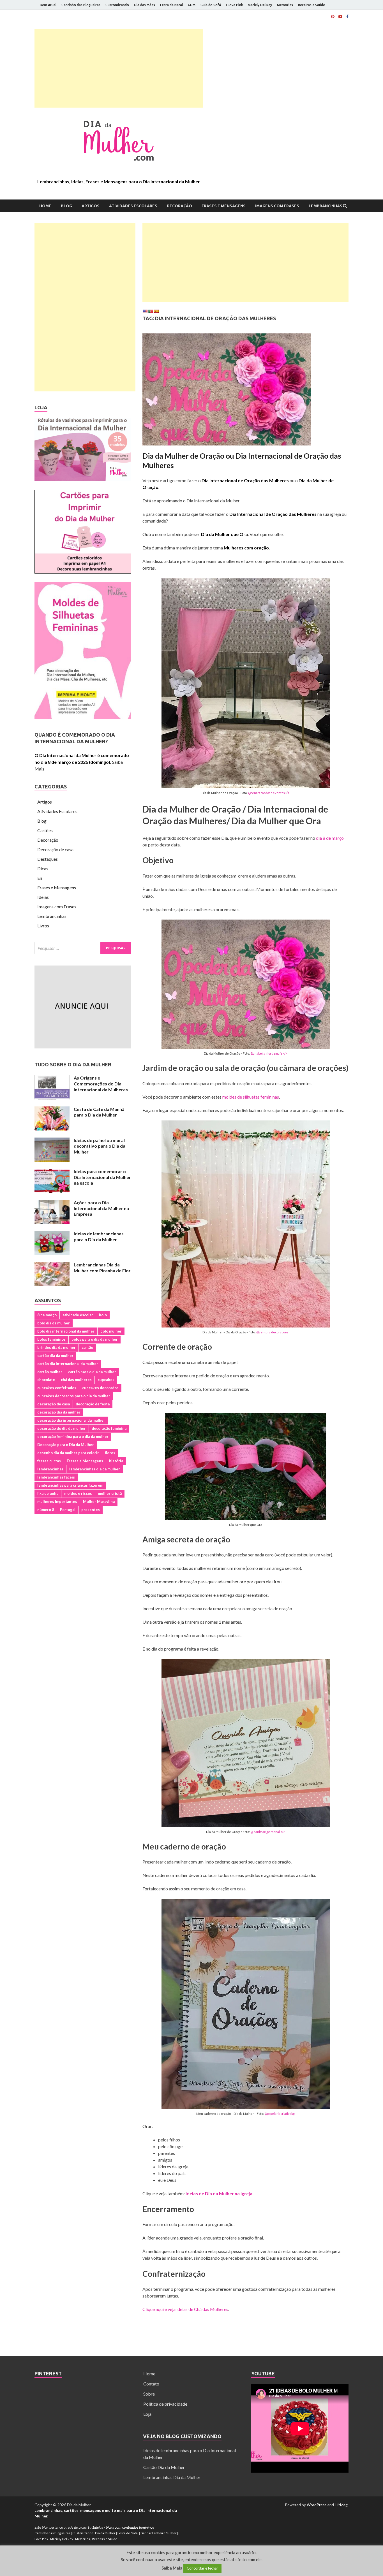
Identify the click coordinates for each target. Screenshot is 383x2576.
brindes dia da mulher (56, 1347)
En (40, 878)
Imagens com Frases (277, 206)
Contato (151, 2384)
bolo (103, 1315)
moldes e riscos (78, 1493)
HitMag (341, 2505)
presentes (91, 1510)
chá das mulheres (76, 1380)
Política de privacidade (165, 2404)
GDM (192, 5)
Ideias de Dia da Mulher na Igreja (219, 2193)
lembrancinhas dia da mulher (95, 1469)
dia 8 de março (330, 838)
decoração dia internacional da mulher (71, 1420)
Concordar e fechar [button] (202, 2568)
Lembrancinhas (326, 206)
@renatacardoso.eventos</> (269, 793)
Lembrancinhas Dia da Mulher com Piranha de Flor (102, 1268)
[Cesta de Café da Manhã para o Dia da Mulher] (52, 1110)
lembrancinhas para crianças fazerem (70, 1485)
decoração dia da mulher (59, 1412)
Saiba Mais (172, 2568)
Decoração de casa (55, 849)
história (116, 1461)
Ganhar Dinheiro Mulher (159, 2533)
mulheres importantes (57, 1501)
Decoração (179, 206)
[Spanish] (156, 311)
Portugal (68, 1510)
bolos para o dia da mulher (95, 1339)
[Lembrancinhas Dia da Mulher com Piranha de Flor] (52, 1265)
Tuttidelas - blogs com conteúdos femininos (121, 2527)
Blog (66, 206)
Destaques (48, 859)
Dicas (43, 868)
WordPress (317, 2505)
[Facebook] (347, 17)
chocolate (46, 1380)
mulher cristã (110, 1493)
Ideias (43, 897)
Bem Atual (48, 5)
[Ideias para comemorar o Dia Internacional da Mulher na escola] (52, 1172)
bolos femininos (51, 1339)
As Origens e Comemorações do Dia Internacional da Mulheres (101, 1084)
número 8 (46, 1510)
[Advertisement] (119, 68)
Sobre (149, 2394)
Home (45, 206)
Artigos (91, 206)
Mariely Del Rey (260, 5)
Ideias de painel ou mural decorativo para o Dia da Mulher (100, 1146)
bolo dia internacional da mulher (66, 1331)
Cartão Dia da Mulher (164, 2467)
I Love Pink (234, 5)
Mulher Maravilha (99, 1501)
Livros (43, 926)
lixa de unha (48, 1493)
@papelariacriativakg (280, 2114)
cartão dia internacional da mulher (68, 1364)
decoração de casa (54, 1404)
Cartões (45, 830)
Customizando (117, 5)
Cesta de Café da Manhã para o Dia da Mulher (99, 1112)
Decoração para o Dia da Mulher (66, 1445)
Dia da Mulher (105, 2533)
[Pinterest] (333, 17)
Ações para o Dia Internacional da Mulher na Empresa (101, 1208)
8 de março (47, 1315)
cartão (87, 1347)
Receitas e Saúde (312, 5)
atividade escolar (78, 1315)
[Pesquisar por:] (83, 948)
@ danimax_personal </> (268, 1832)
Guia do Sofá (211, 5)
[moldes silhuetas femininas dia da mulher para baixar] (83, 717)
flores (110, 1453)
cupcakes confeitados (57, 1388)
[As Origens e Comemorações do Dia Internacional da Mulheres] (52, 1078)
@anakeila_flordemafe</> (269, 1053)
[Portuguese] (151, 311)
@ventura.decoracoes (272, 1332)
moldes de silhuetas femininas (251, 1097)
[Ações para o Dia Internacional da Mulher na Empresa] (52, 1203)
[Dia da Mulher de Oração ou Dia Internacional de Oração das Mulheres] (245, 392)
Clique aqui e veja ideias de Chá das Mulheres (185, 2309)
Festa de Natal (171, 5)
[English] (145, 311)
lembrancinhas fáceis (56, 1477)
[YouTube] (340, 17)
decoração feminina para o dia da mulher (73, 1436)
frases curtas (49, 1461)
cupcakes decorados (100, 1388)
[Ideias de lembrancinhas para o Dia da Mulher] (52, 1234)
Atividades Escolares (133, 206)
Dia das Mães (145, 5)
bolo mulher (111, 1331)
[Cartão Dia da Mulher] (83, 572)
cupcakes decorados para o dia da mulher (74, 1396)
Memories (285, 5)
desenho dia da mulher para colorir (68, 1453)
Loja (147, 2414)
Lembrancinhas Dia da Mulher (172, 2477)
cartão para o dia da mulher (92, 1372)
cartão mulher (50, 1372)
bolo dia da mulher (54, 1323)
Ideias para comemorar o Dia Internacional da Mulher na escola (102, 1177)
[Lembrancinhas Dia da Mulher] (83, 480)
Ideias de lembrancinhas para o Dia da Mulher (99, 1236)
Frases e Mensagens (224, 206)
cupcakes (106, 1380)
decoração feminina (109, 1428)
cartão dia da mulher (55, 1356)
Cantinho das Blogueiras (81, 5)
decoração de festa (93, 1404)
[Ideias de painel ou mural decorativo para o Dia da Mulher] (52, 1141)
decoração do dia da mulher (62, 1428)
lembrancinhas (50, 1469)
